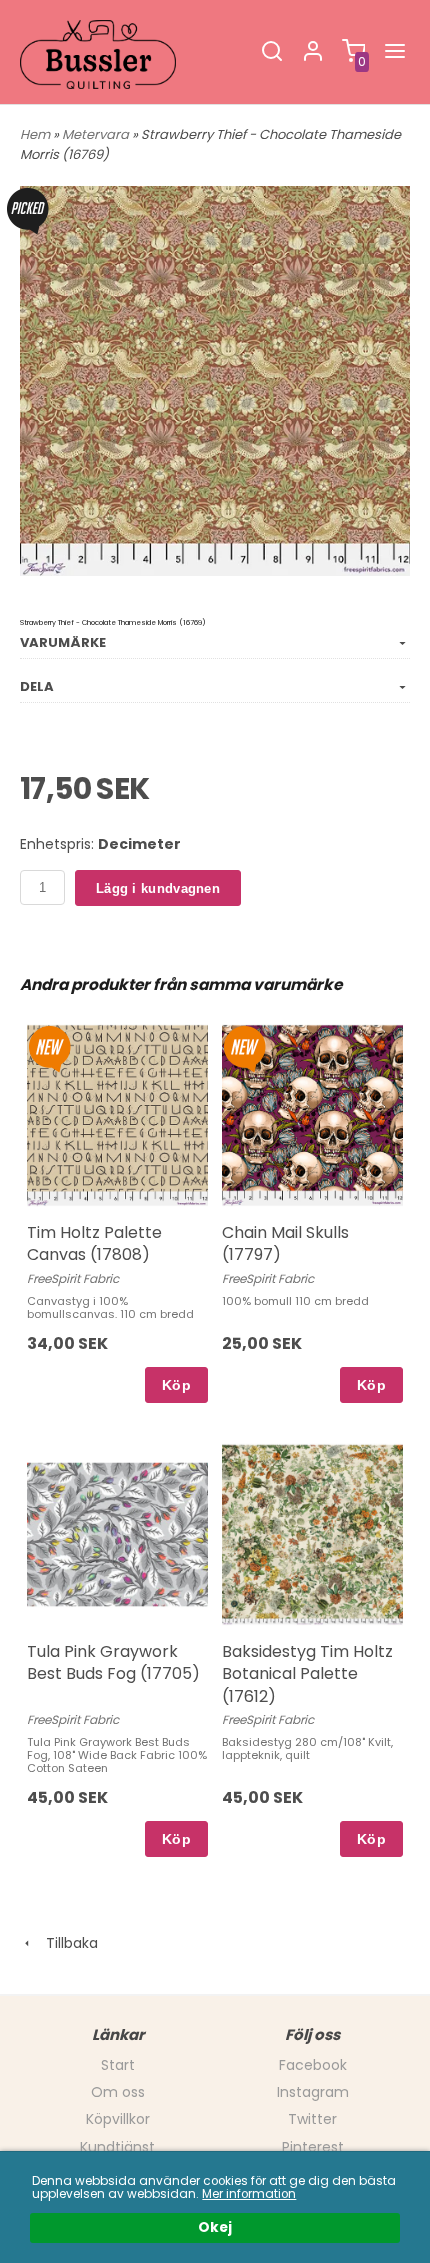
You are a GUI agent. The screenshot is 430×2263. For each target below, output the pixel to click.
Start (118, 2065)
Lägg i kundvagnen (158, 888)
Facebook (313, 2065)
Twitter (312, 2119)
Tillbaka (66, 1943)
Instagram (313, 2092)
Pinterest (313, 2147)
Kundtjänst (117, 2147)
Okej (215, 2227)
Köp (176, 1385)
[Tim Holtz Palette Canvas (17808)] (49, 1048)
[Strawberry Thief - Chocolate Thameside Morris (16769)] (27, 210)
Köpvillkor (118, 2119)
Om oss (118, 2092)
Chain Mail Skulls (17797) (285, 1243)
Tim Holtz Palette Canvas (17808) (94, 1243)
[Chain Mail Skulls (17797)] (244, 1048)
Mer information (249, 2194)
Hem (35, 134)
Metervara (97, 134)
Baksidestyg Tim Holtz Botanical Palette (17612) (307, 1674)
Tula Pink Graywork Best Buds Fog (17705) (113, 1662)
